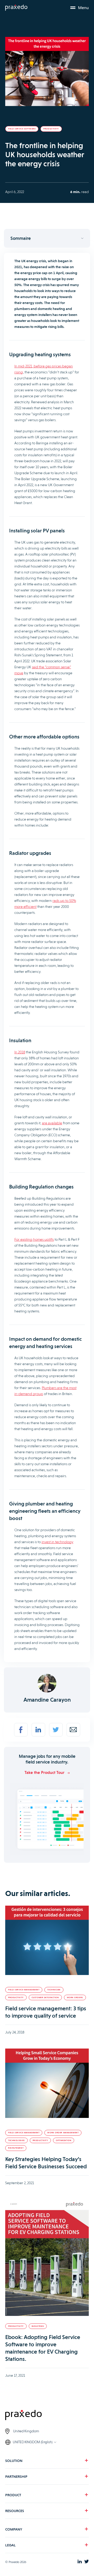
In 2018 (20, 1052)
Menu (83, 8)
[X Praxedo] (87, 2562)
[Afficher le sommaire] (47, 238)
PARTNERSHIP (16, 2476)
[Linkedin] (38, 1730)
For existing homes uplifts (34, 1239)
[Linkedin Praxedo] (80, 2562)
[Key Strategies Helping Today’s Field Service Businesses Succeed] (47, 2084)
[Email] (73, 1730)
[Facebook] (21, 1730)
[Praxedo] (16, 8)
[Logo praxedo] (47, 2416)
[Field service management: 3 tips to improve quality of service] (47, 1941)
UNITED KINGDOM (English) (33, 2442)
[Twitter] (56, 1730)
